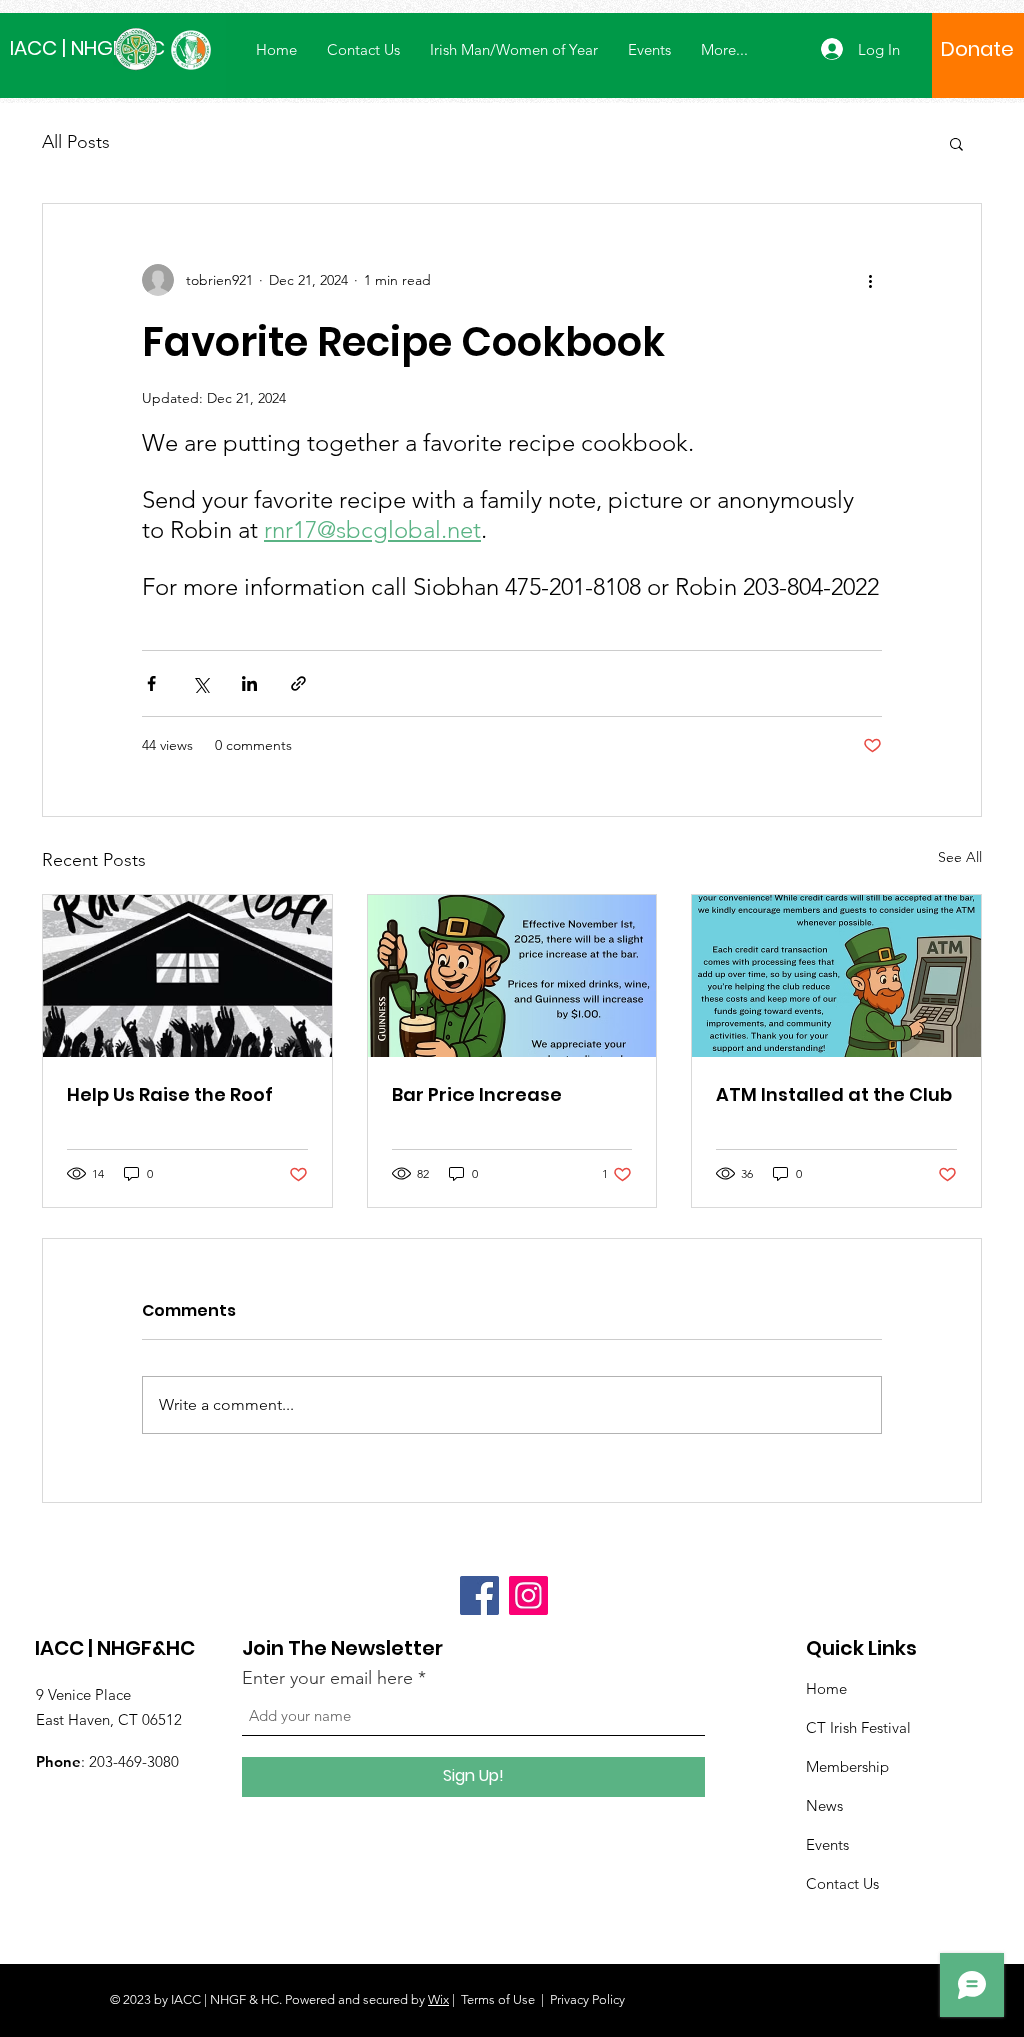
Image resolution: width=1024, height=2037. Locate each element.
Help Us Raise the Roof (170, 1094)
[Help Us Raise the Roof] (187, 976)
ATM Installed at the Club (834, 1094)
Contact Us (842, 1883)
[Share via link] (298, 683)
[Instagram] (528, 1595)
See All (960, 857)
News (824, 1805)
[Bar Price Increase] (512, 976)
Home (826, 1688)
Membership (847, 1766)
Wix (438, 1999)
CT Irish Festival (858, 1727)
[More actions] (870, 280)
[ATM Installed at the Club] (836, 976)
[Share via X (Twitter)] (200, 683)
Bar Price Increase (477, 1094)
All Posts (76, 142)
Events (827, 1844)
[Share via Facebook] (151, 683)
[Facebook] (479, 1595)
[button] (956, 143)
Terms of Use (498, 1999)
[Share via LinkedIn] (249, 683)
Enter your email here (327, 1678)
